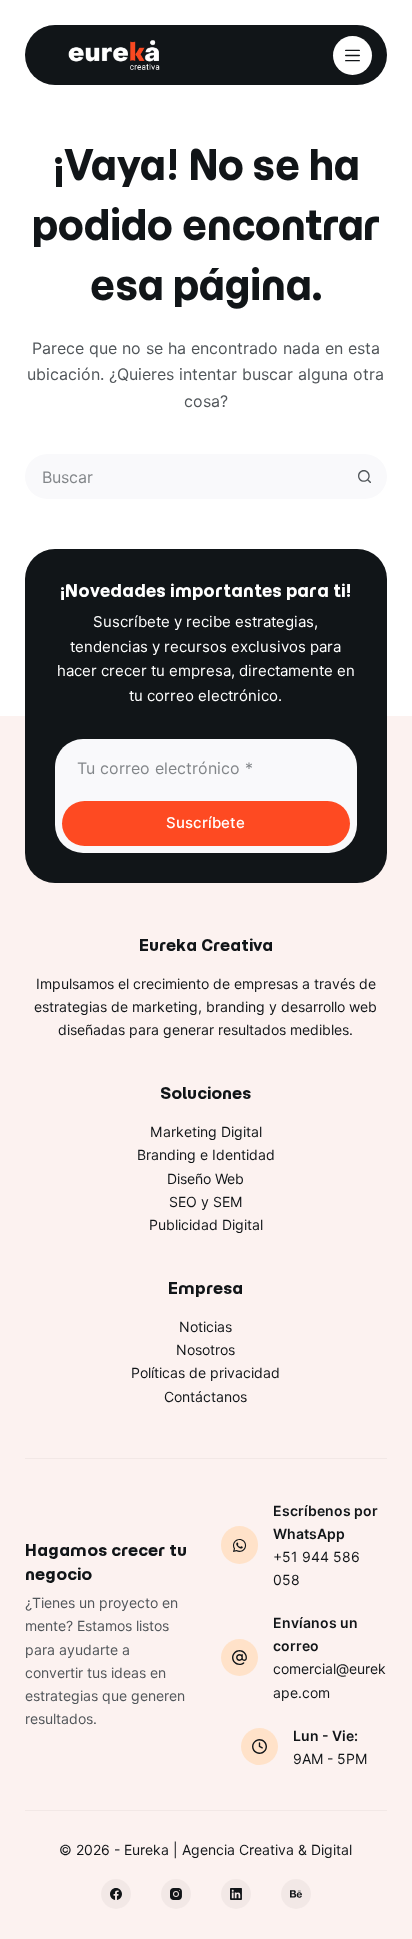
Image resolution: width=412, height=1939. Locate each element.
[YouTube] (296, 1894)
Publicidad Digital (206, 1224)
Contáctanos (205, 1396)
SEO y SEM (206, 1201)
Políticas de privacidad (205, 1372)
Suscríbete (205, 822)
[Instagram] (176, 1894)
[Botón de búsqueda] (364, 476)
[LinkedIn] (236, 1894)
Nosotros (205, 1349)
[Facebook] (116, 1894)
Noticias (205, 1326)
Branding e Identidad (206, 1154)
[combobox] (186, 476)
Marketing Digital (206, 1131)
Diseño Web (205, 1178)
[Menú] (352, 55)
